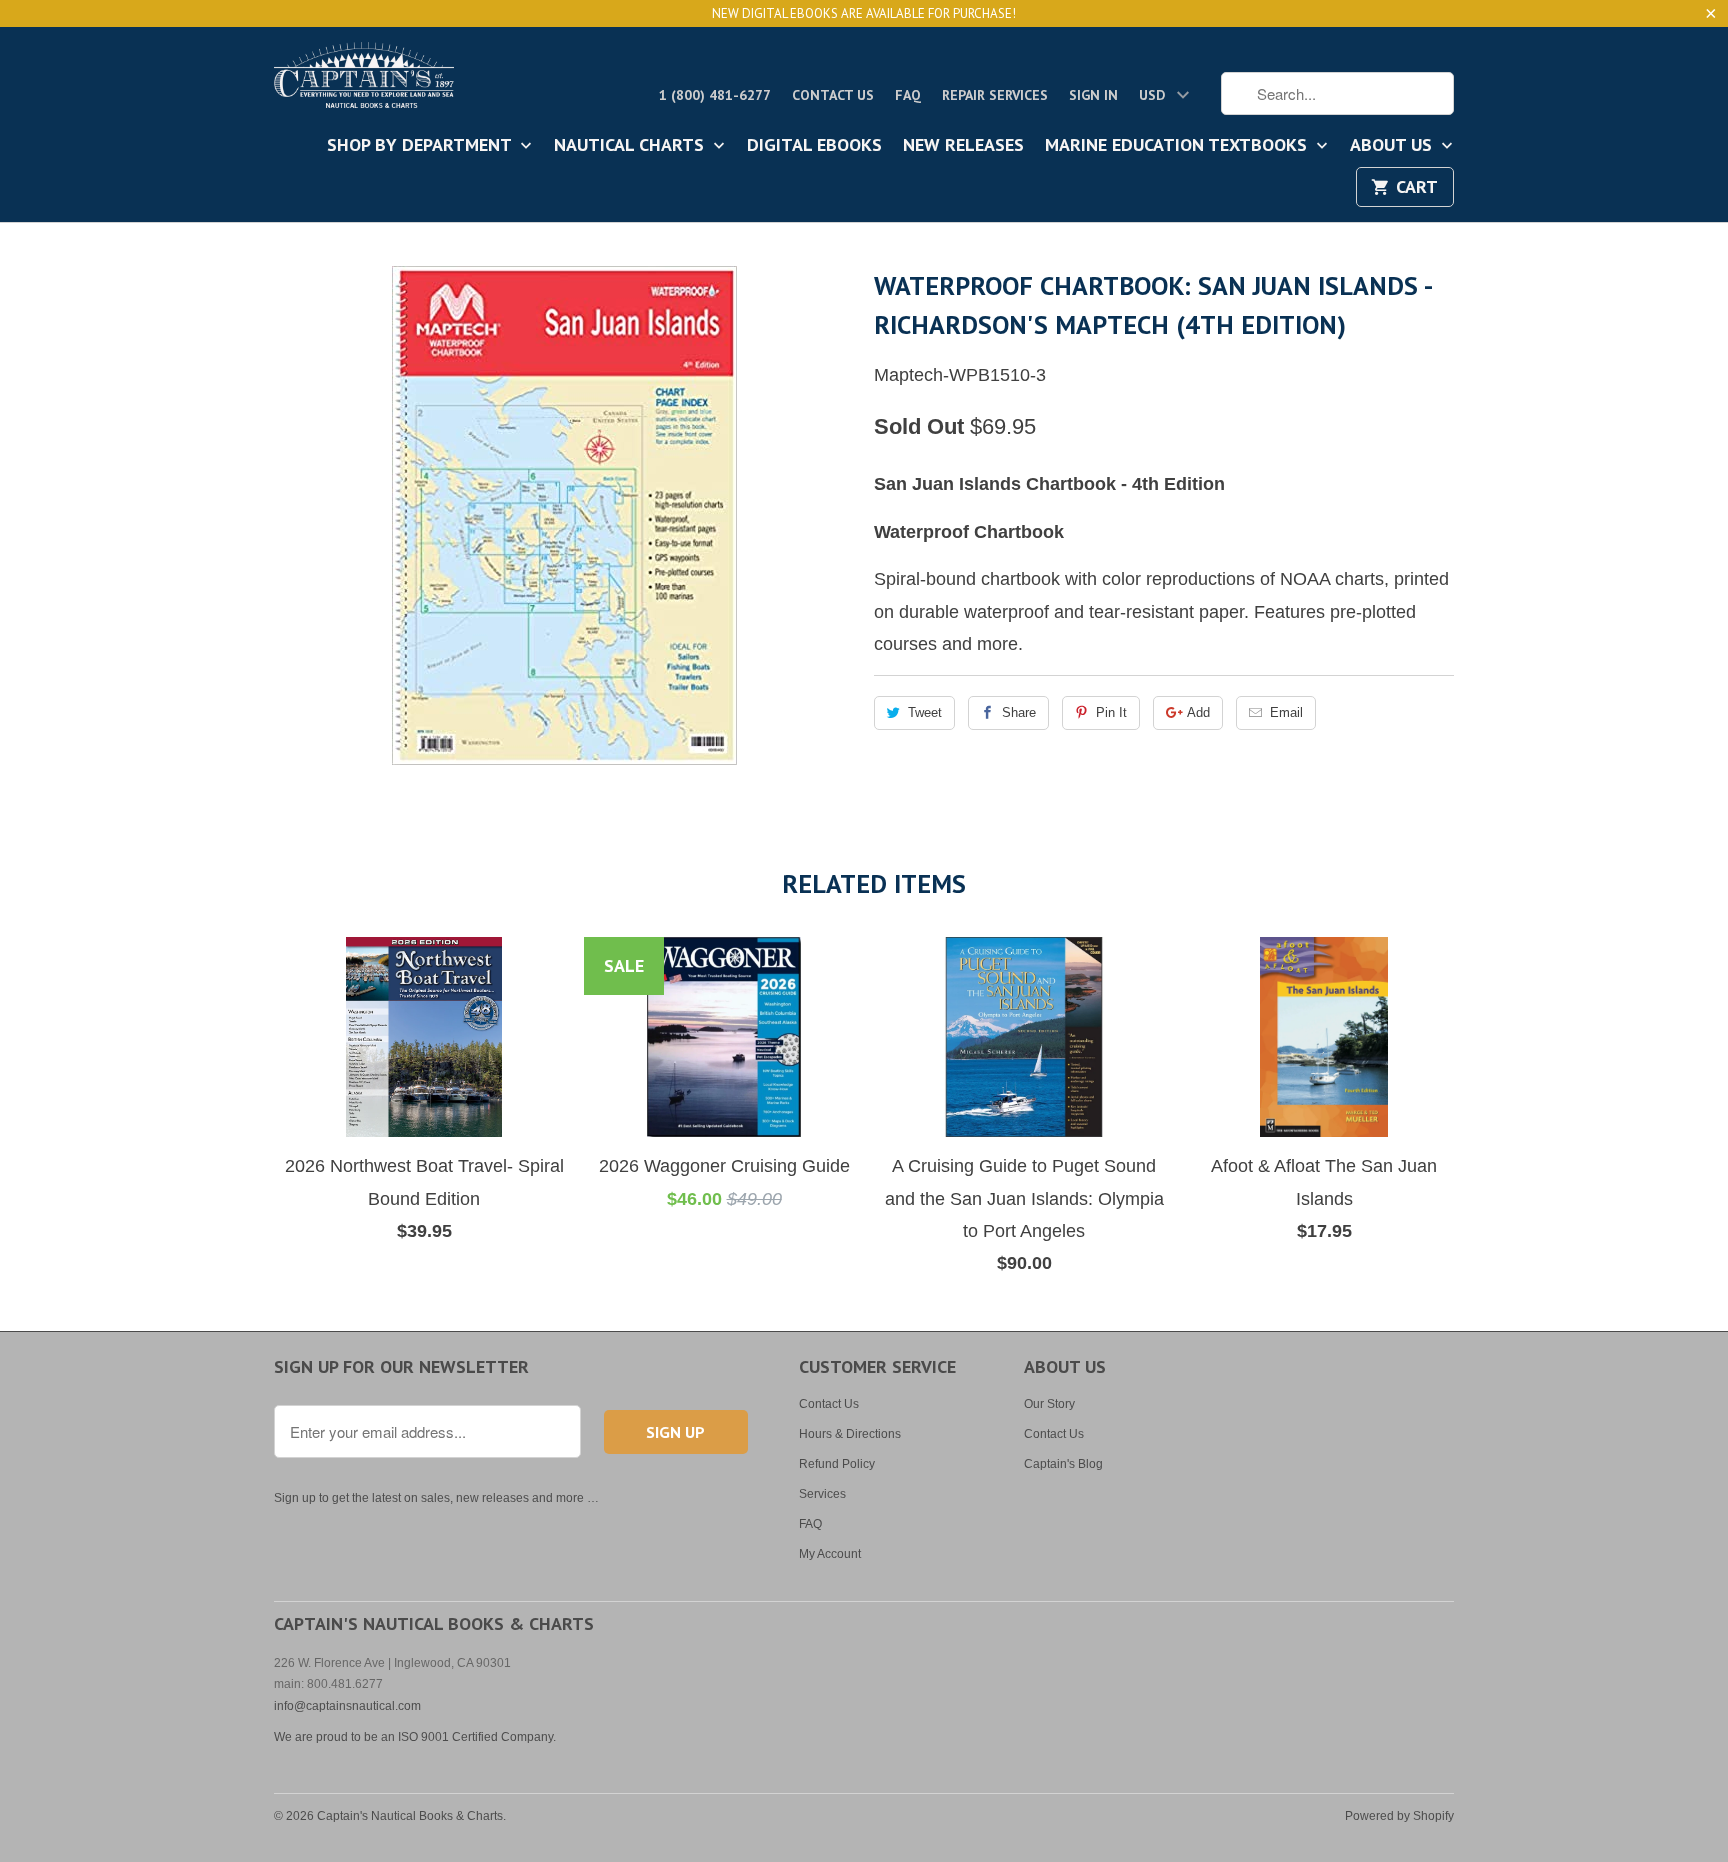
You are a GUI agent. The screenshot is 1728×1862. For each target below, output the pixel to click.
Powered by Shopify (1399, 1816)
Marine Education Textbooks (1178, 146)
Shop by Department (421, 146)
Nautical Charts (631, 146)
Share (1019, 712)
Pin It (1111, 712)
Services (822, 1494)
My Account (830, 1554)
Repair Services (995, 95)
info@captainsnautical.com (347, 1706)
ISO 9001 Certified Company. (477, 1737)
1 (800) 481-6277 (715, 95)
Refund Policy (837, 1464)
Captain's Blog (1063, 1464)
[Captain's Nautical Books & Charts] (364, 81)
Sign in (1093, 95)
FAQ (908, 95)
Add (1198, 712)
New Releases (963, 146)
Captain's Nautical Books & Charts (410, 1816)
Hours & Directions (850, 1434)
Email (1286, 712)
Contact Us (833, 95)
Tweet (925, 712)
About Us (1393, 146)
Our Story (1049, 1404)
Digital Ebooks (814, 146)
